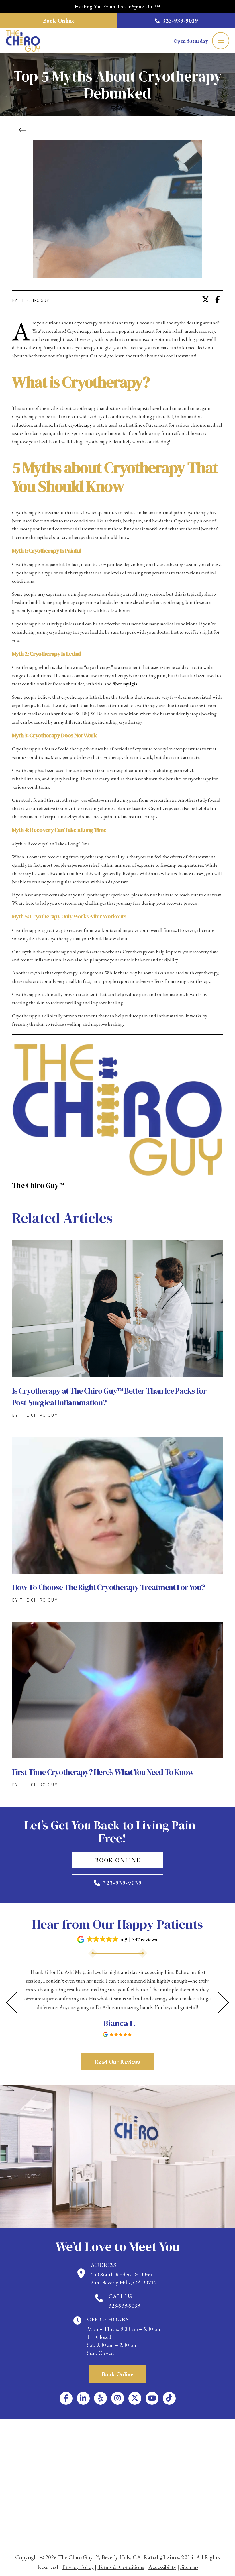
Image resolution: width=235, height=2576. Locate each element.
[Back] (24, 130)
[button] (221, 41)
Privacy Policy (78, 2567)
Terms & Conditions (121, 2567)
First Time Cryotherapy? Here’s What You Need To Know (103, 1772)
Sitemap (189, 2567)
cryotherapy (81, 425)
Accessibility (162, 2567)
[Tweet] (207, 300)
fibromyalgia (125, 684)
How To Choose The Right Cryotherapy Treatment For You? (108, 1587)
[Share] (219, 300)
